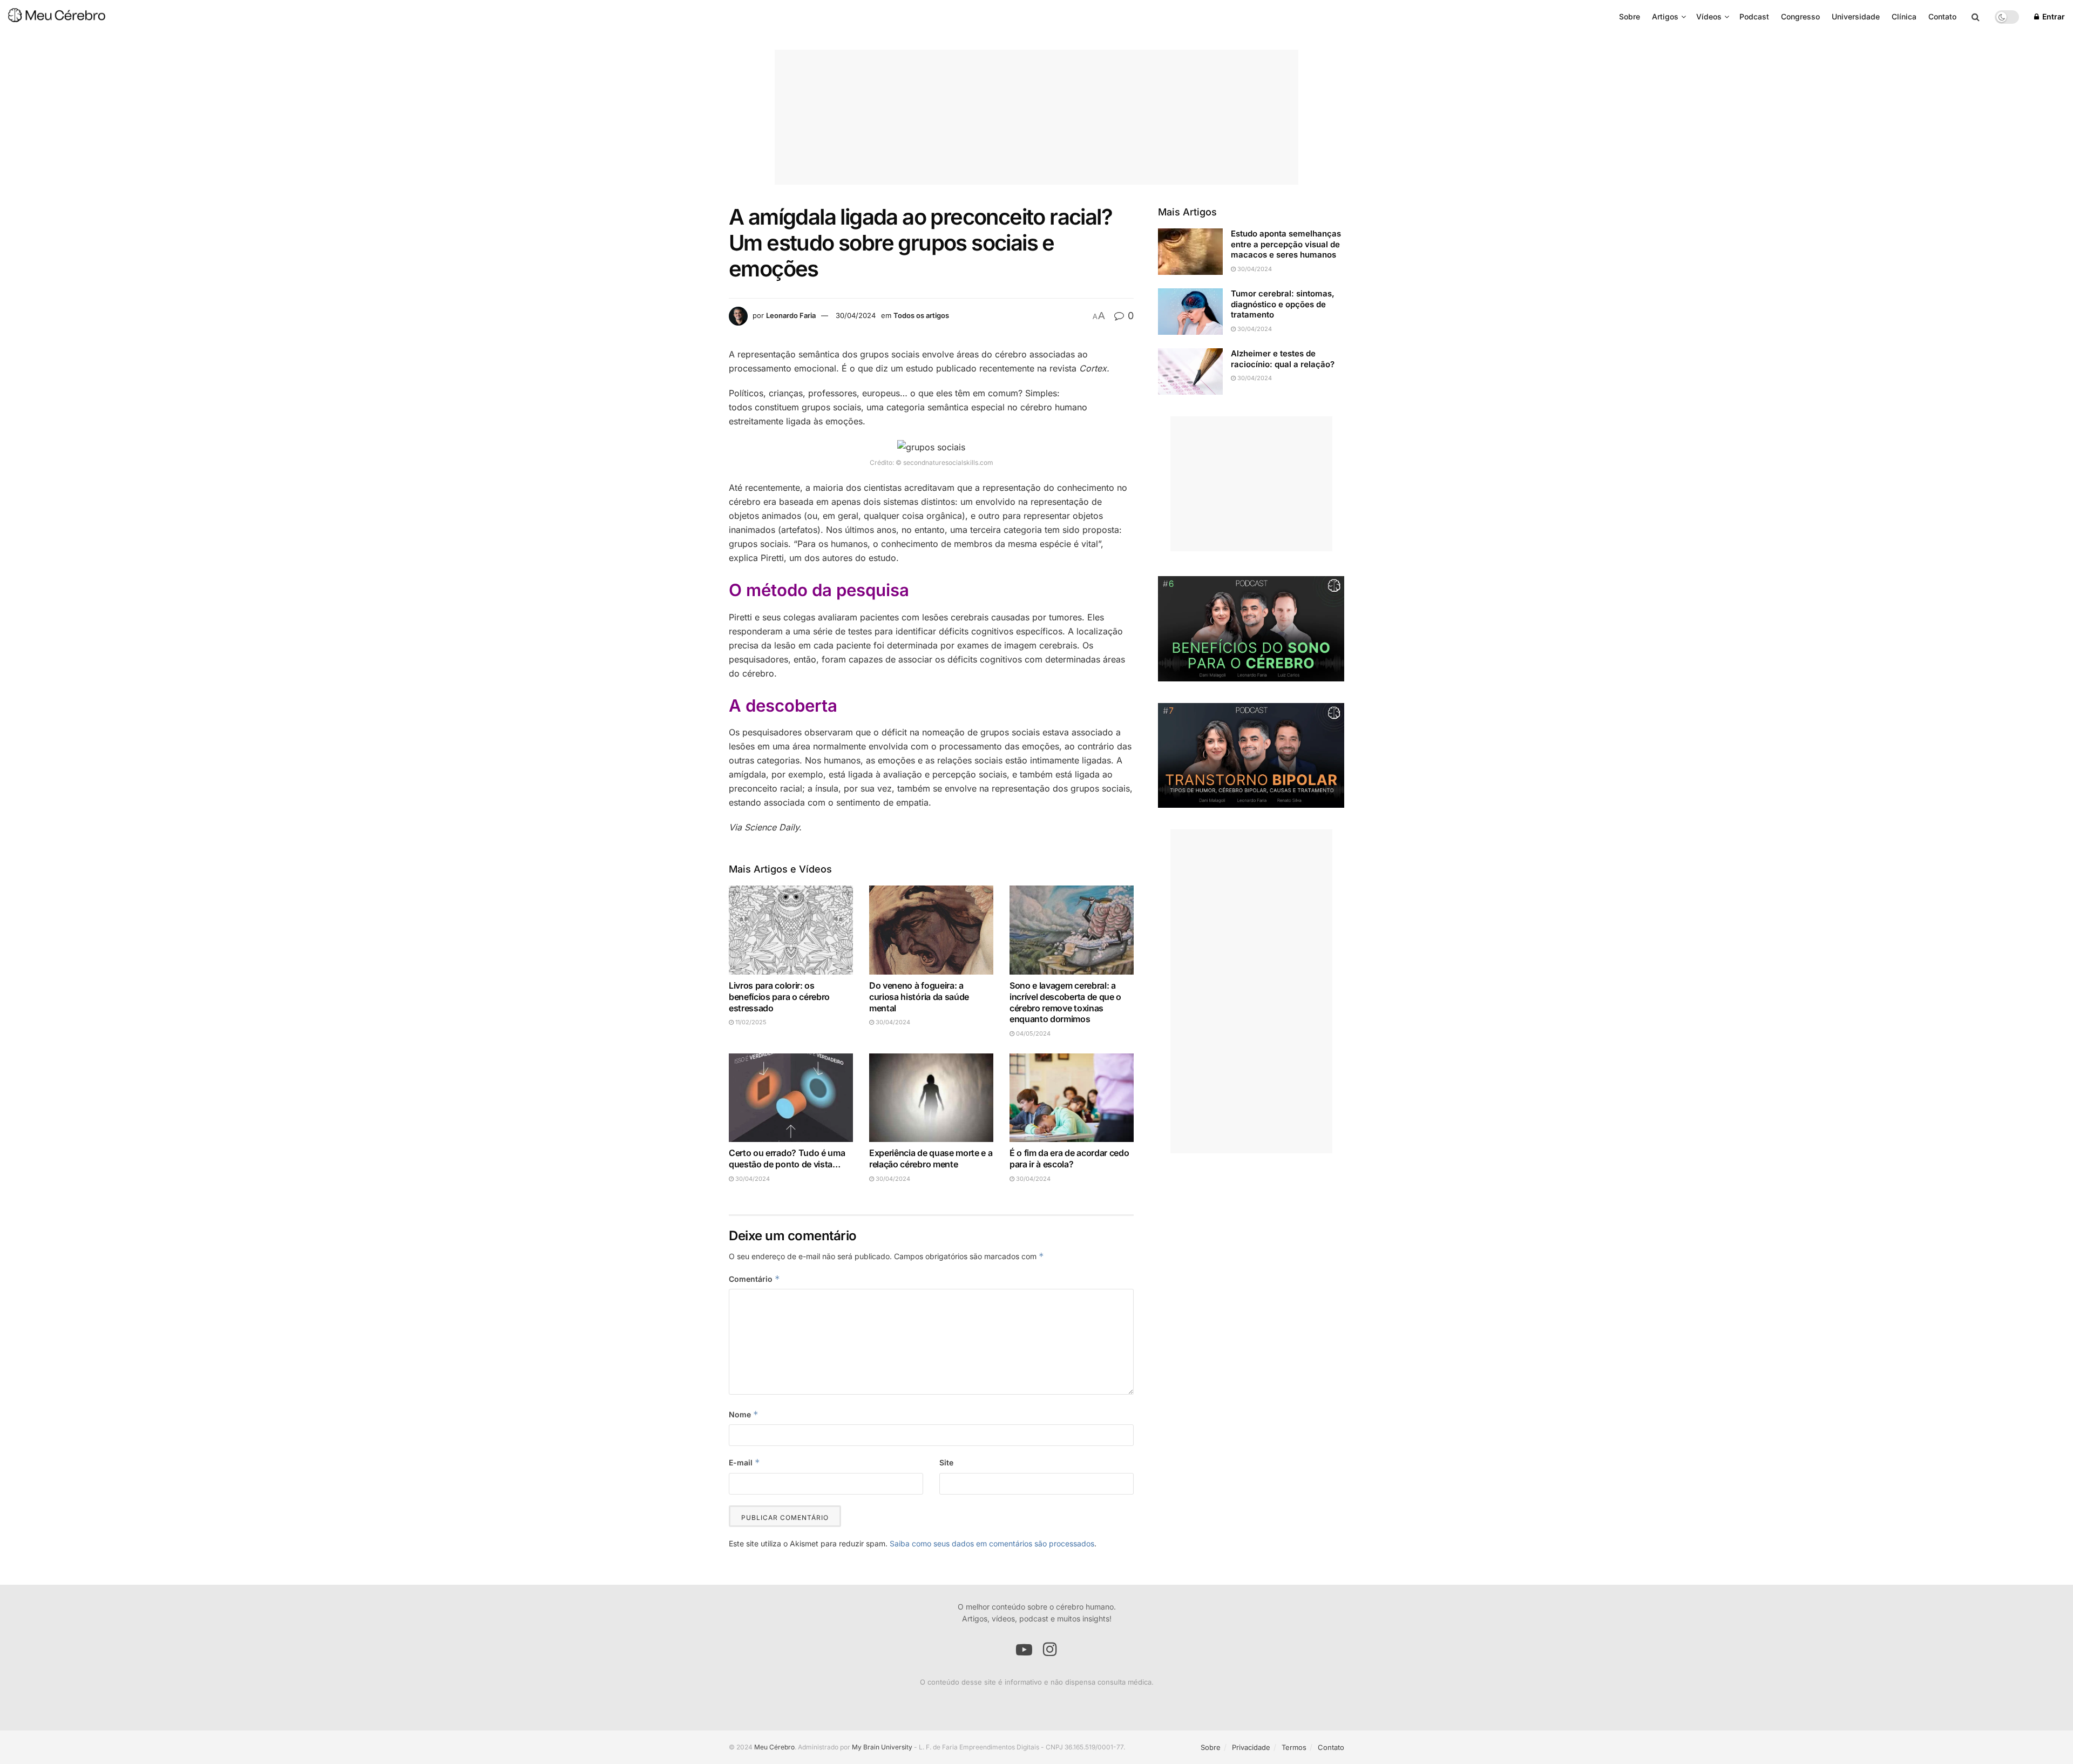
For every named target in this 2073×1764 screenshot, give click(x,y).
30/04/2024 (856, 315)
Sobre (1630, 16)
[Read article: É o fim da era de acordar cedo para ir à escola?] (1072, 1097)
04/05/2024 (1032, 1033)
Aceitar (1215, 1660)
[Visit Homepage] (57, 17)
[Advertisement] (1036, 117)
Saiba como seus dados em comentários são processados (992, 1543)
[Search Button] (1976, 17)
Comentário (754, 1279)
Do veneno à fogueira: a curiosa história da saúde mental (919, 997)
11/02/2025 (750, 1022)
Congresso (1800, 16)
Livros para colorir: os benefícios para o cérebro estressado (779, 997)
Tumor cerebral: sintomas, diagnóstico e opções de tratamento (1283, 304)
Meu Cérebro (774, 1747)
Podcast (1754, 16)
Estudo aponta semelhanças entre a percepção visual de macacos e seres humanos (1286, 244)
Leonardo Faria (791, 315)
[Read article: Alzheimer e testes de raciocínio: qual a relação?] (1190, 371)
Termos (1294, 1747)
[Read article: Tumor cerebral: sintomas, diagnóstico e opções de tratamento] (1190, 312)
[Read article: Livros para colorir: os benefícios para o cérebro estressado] (791, 930)
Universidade (1856, 16)
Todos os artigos (921, 315)
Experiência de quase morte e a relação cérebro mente (931, 1158)
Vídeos (1709, 16)
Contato (1942, 16)
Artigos (1665, 16)
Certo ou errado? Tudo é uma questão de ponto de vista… (787, 1158)
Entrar (2052, 16)
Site (946, 1462)
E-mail (744, 1462)
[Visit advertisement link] (1251, 628)
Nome (744, 1414)
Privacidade (1251, 1747)
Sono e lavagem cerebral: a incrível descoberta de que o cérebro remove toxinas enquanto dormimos (1065, 1002)
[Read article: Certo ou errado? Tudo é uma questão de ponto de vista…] (791, 1097)
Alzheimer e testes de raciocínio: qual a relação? (1283, 359)
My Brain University (882, 1747)
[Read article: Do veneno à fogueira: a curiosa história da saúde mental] (931, 930)
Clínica (1904, 16)
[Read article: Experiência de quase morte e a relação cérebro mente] (931, 1097)
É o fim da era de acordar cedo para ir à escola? (1069, 1158)
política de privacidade (1108, 1665)
